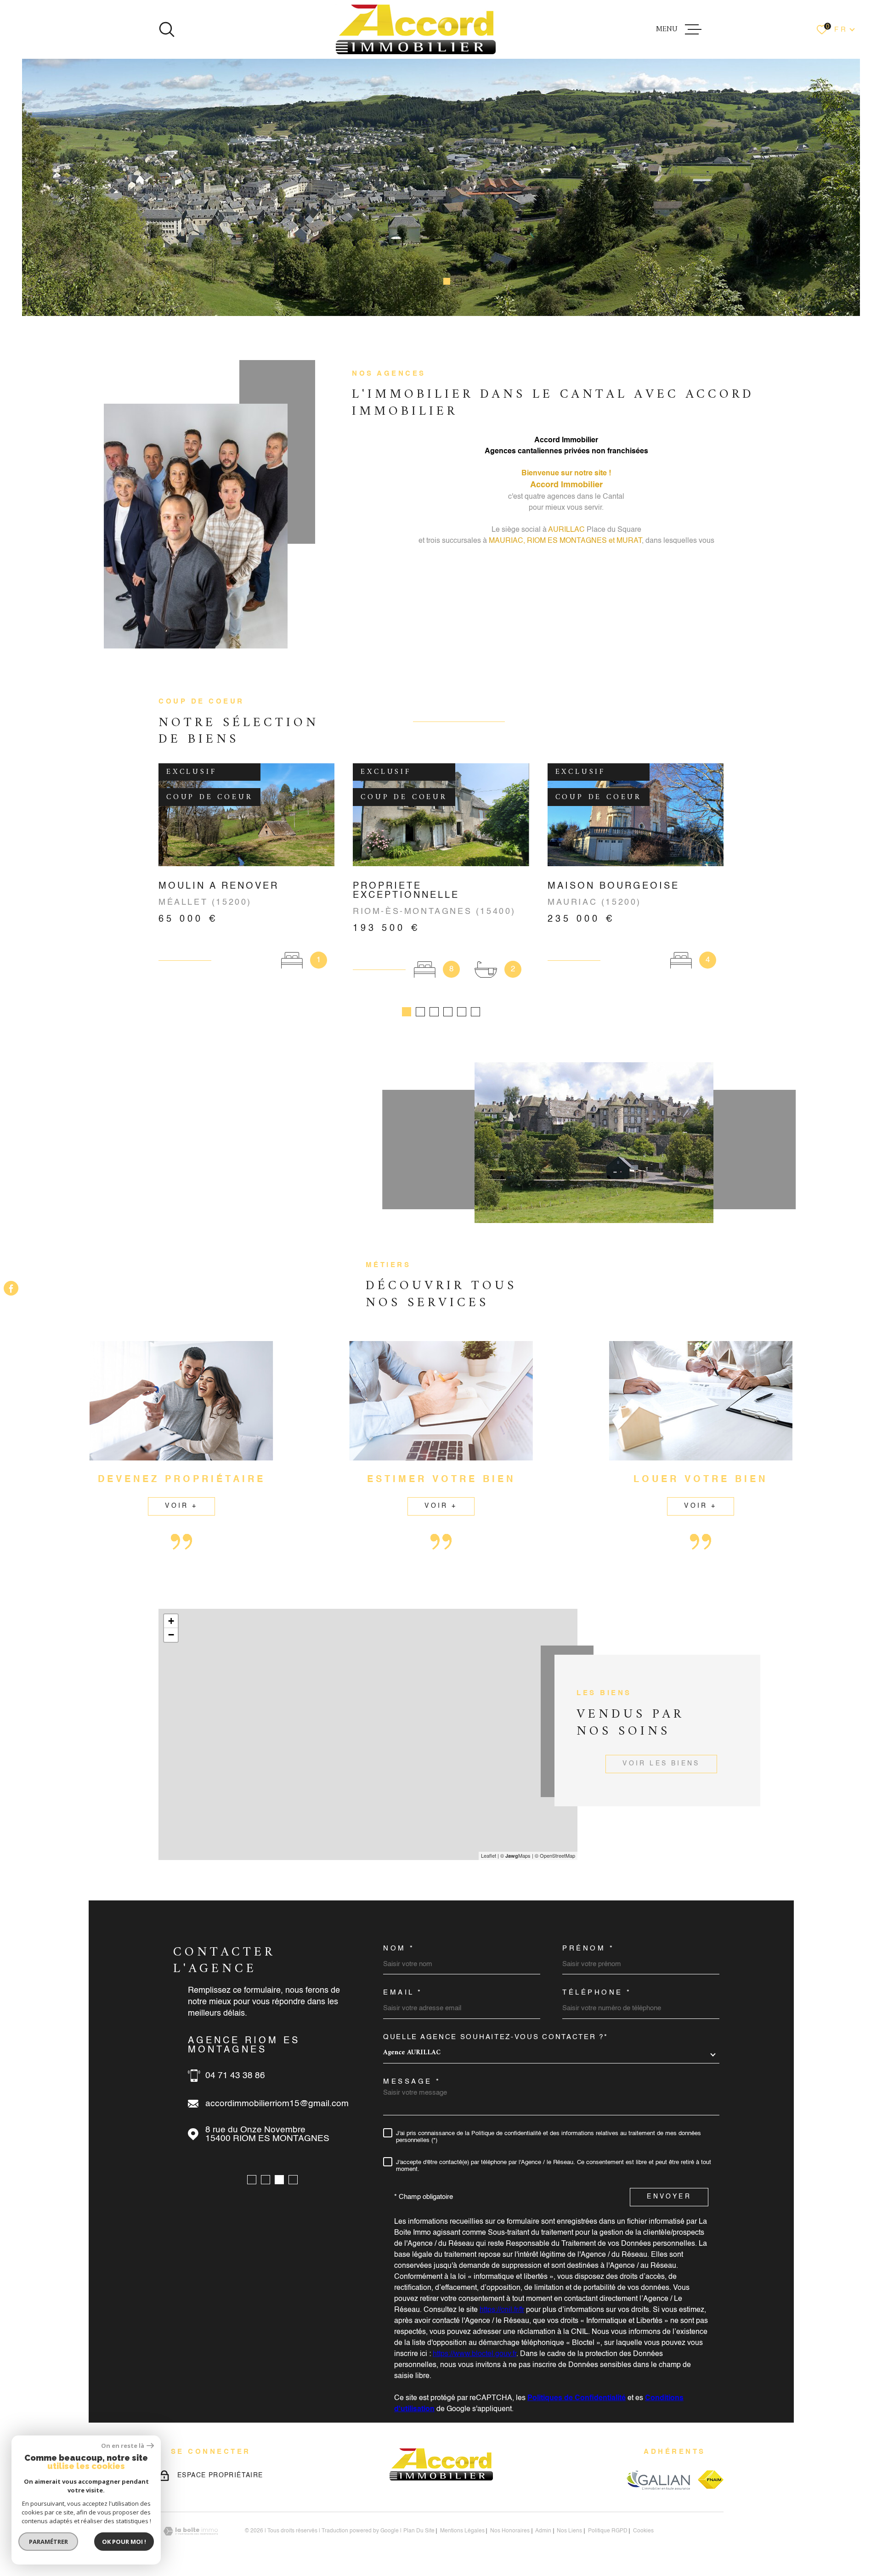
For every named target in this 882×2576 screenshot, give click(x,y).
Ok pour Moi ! (124, 2542)
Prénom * (588, 1948)
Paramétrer (48, 2542)
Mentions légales (462, 2531)
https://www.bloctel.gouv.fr (475, 2354)
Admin (543, 2531)
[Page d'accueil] (416, 29)
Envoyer (669, 2197)
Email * (403, 1993)
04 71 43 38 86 (235, 2076)
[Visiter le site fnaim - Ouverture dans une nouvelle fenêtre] (711, 2480)
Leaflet (489, 1855)
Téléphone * (597, 1993)
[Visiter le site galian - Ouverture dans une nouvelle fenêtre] (658, 2480)
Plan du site (419, 2531)
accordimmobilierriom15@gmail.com (277, 2104)
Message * (412, 2082)
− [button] (171, 1635)
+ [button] (171, 1621)
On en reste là (123, 2446)
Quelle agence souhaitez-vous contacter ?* (496, 2037)
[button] (424, 281)
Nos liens (569, 2531)
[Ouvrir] (167, 29)
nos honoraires (510, 2531)
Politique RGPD (608, 2531)
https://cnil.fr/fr (502, 2310)
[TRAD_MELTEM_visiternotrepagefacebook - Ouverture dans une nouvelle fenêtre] (11, 1288)
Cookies (643, 2531)
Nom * (399, 1948)
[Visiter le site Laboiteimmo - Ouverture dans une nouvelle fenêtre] (191, 2531)
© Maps (515, 1855)
